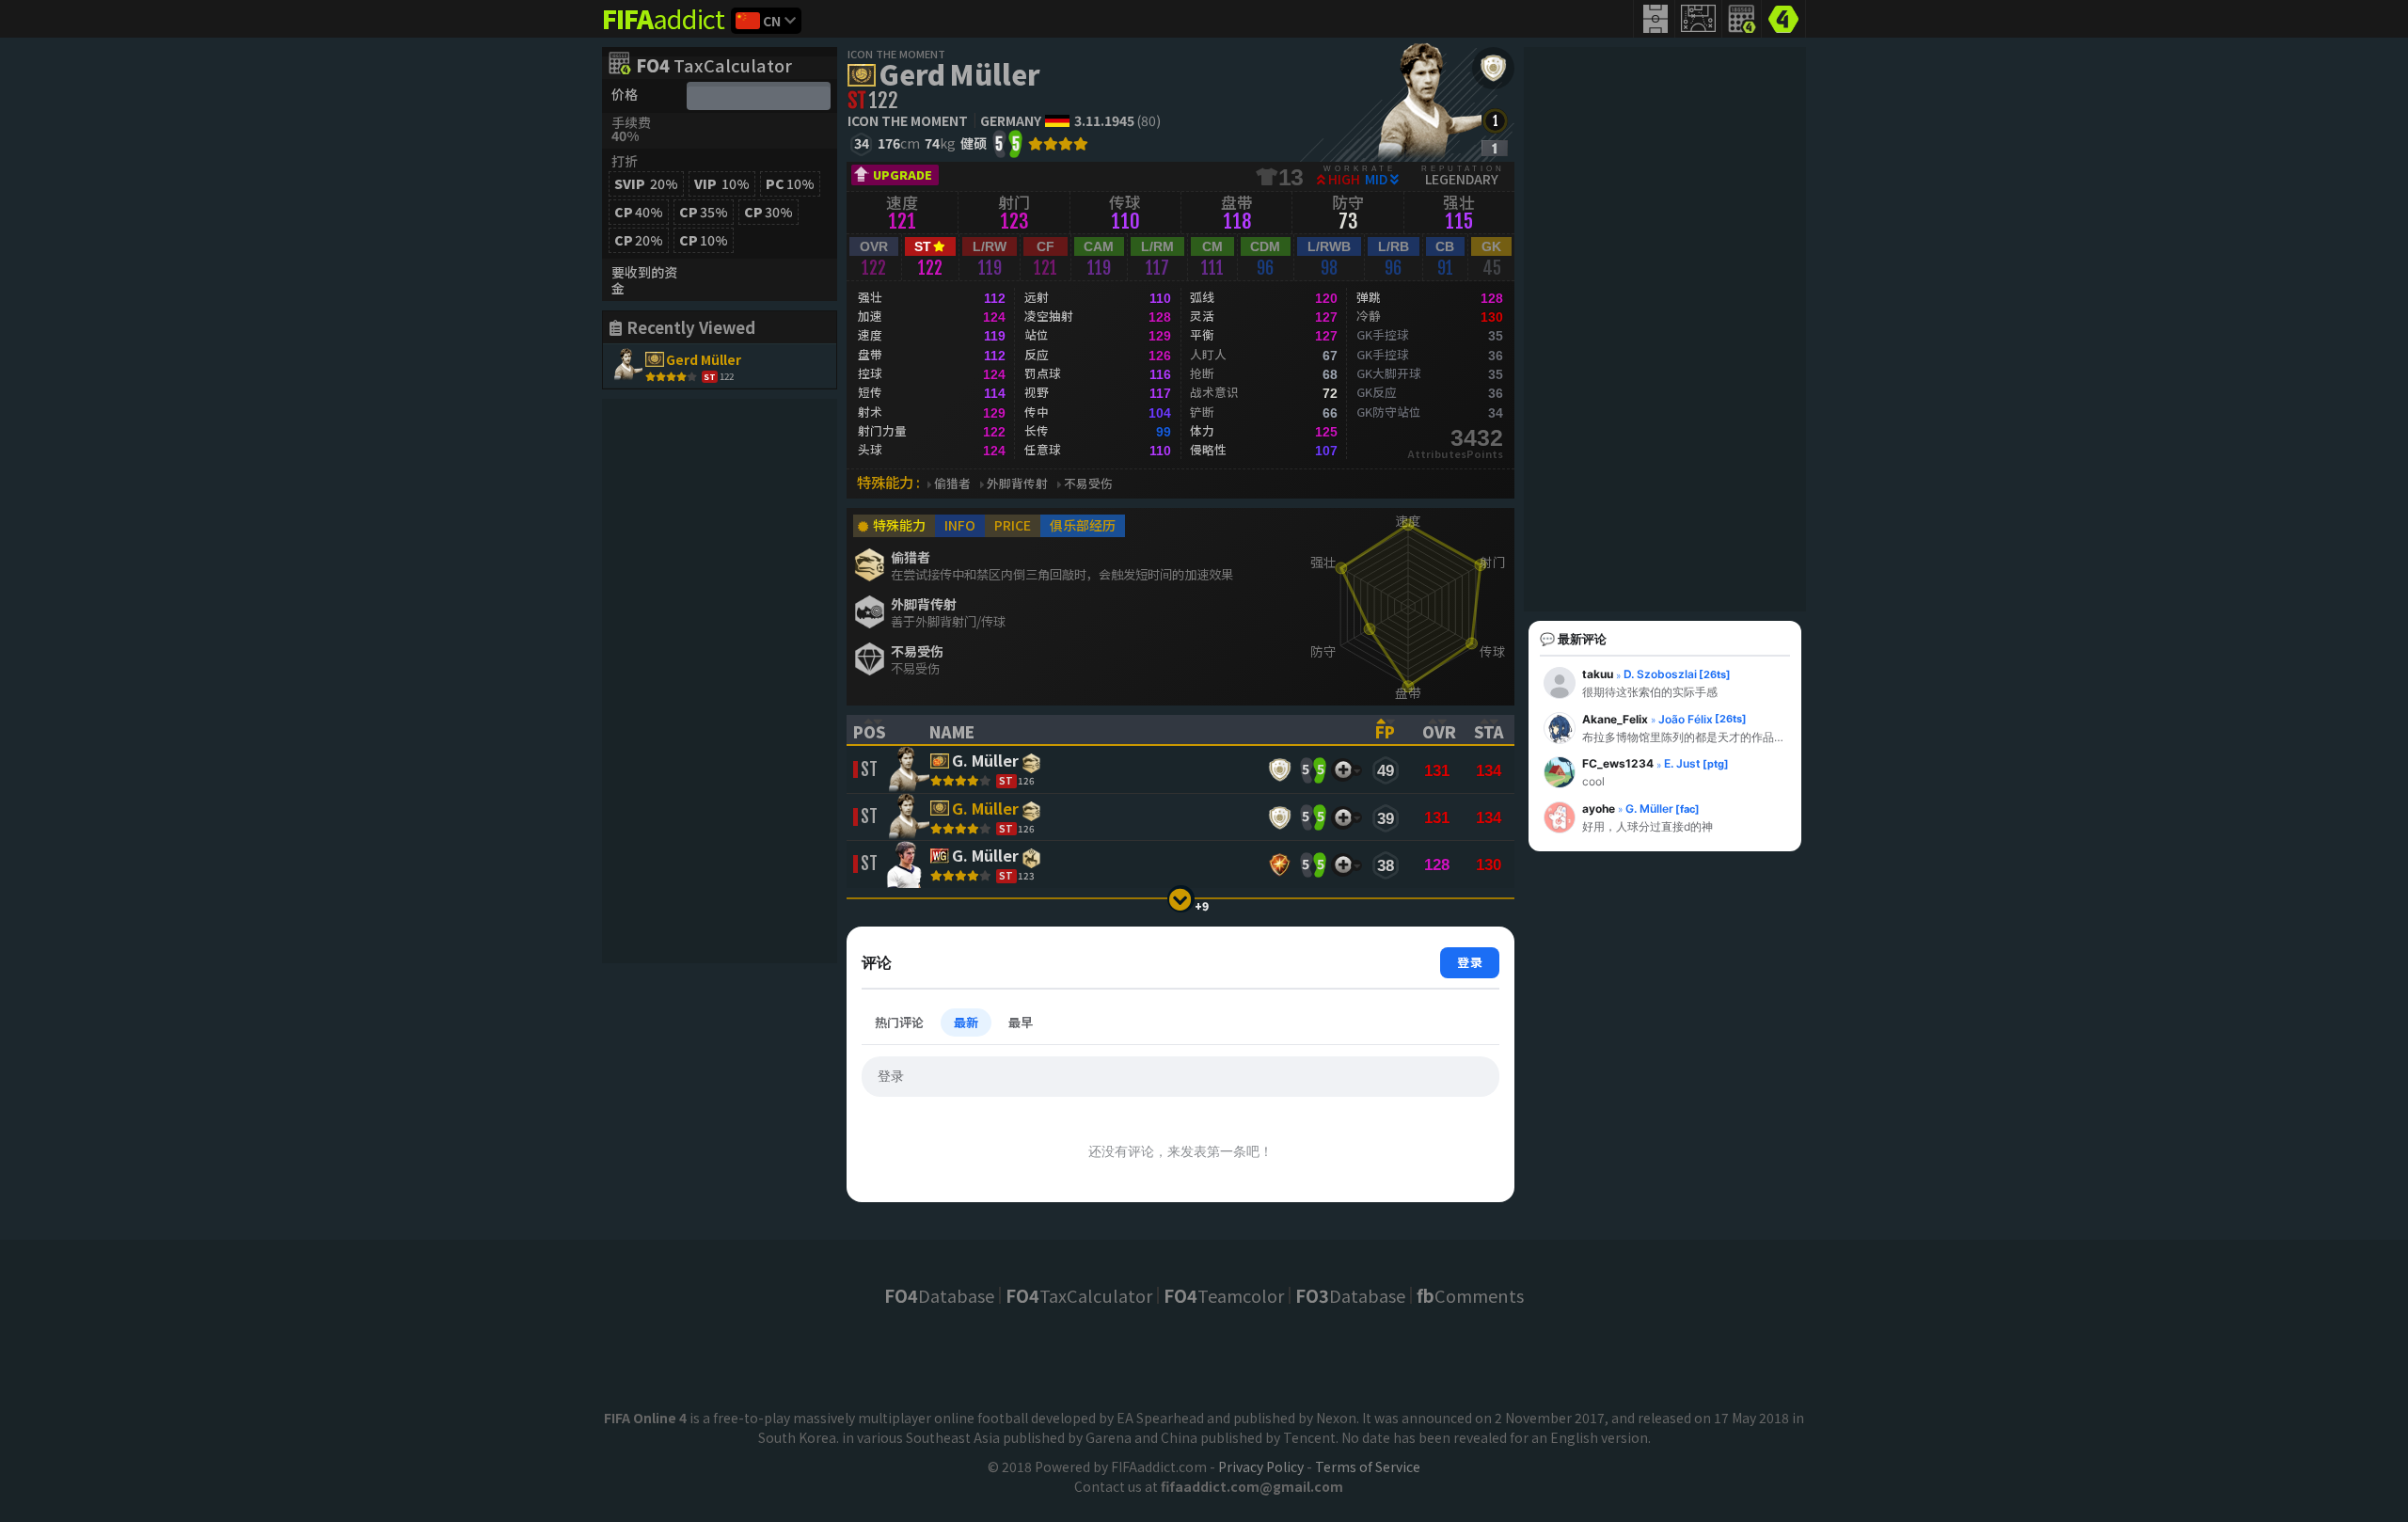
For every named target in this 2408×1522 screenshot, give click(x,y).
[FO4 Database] (1783, 17)
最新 (966, 1022)
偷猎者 (952, 484)
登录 (1470, 962)
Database (939, 1295)
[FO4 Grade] (1495, 148)
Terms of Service (1368, 1467)
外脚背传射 (1017, 484)
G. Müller (985, 762)
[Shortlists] (1343, 770)
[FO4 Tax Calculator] (1742, 19)
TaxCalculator (714, 67)
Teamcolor (1224, 1295)
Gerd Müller (959, 73)
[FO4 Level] (1495, 121)
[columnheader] (879, 730)
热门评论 (899, 1022)
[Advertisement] (720, 681)
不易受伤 (1088, 484)
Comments (1470, 1295)
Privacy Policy (1261, 1467)
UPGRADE (903, 174)
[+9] (1181, 899)
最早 (1021, 1022)
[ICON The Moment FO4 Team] (1493, 68)
